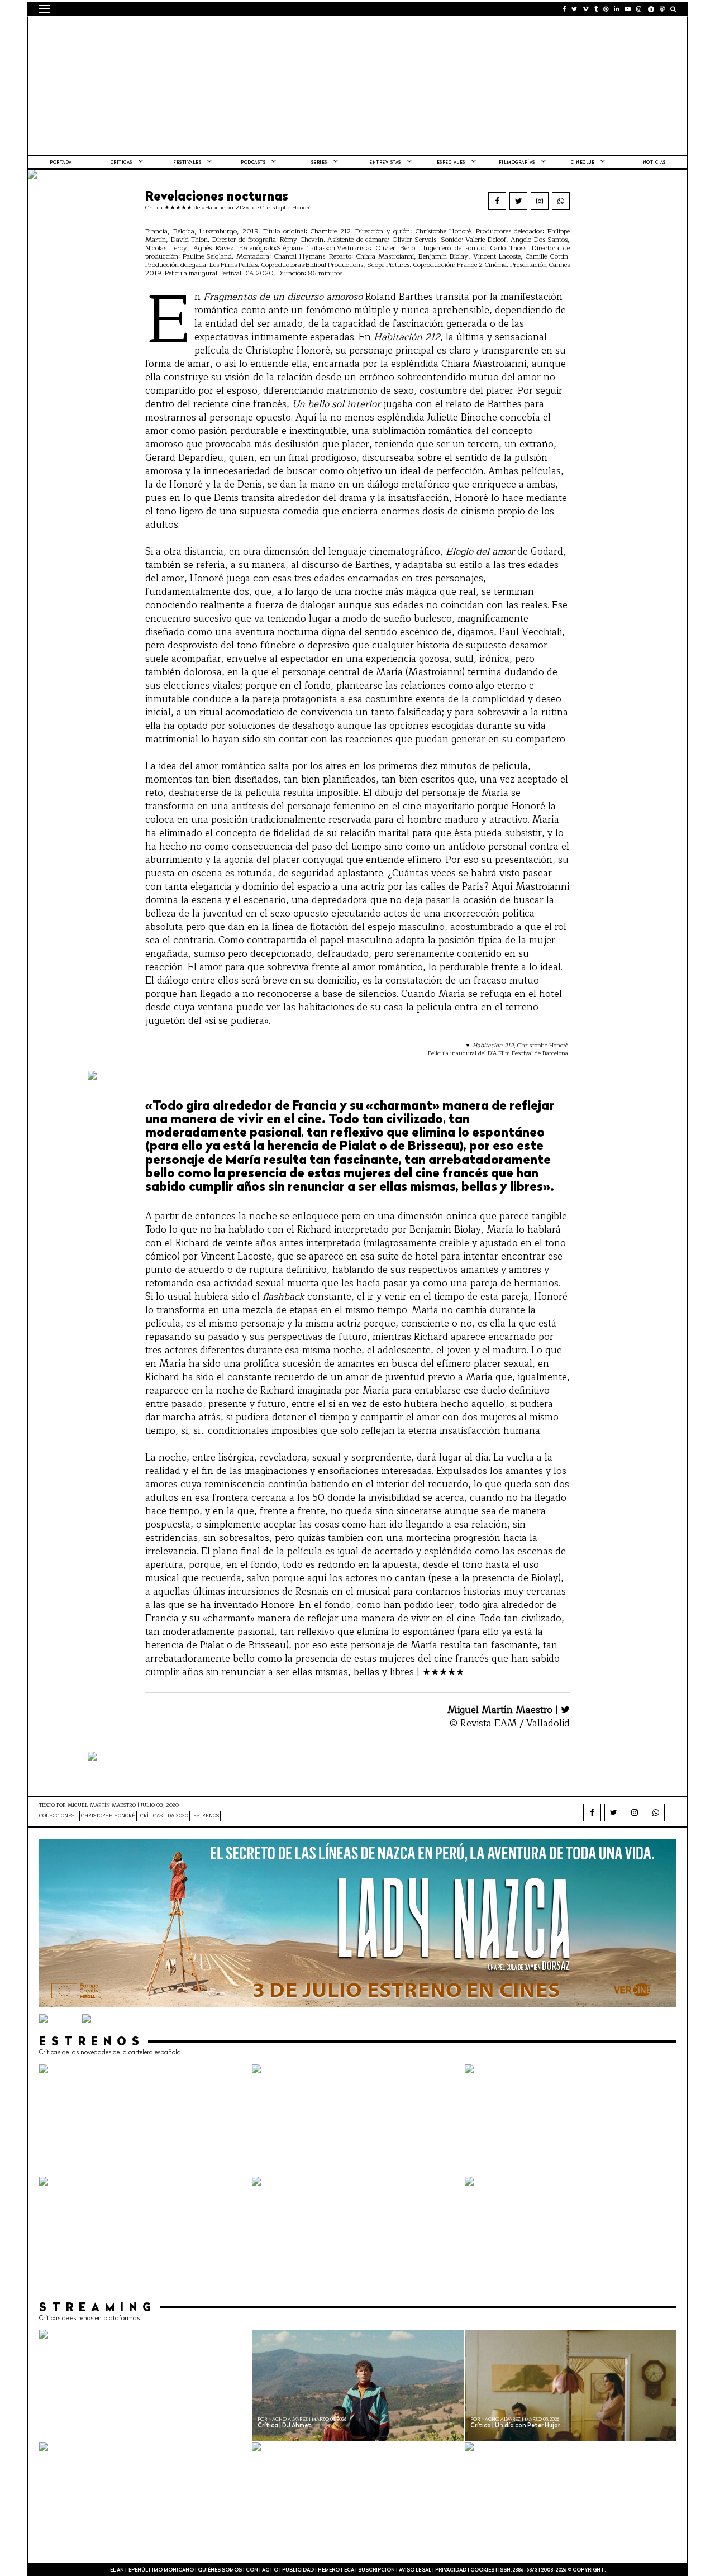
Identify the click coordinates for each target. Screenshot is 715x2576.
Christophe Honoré (108, 1816)
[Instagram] (540, 201)
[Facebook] (497, 201)
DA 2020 (178, 1816)
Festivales (187, 163)
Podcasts (253, 163)
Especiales (451, 163)
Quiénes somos (220, 2570)
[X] (518, 201)
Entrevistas (385, 163)
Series (319, 163)
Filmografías (517, 163)
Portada (61, 163)
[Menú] (45, 9)
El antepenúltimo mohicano (181, 31)
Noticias (654, 163)
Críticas (121, 163)
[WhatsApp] (561, 201)
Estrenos (206, 1816)
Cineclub (583, 163)
